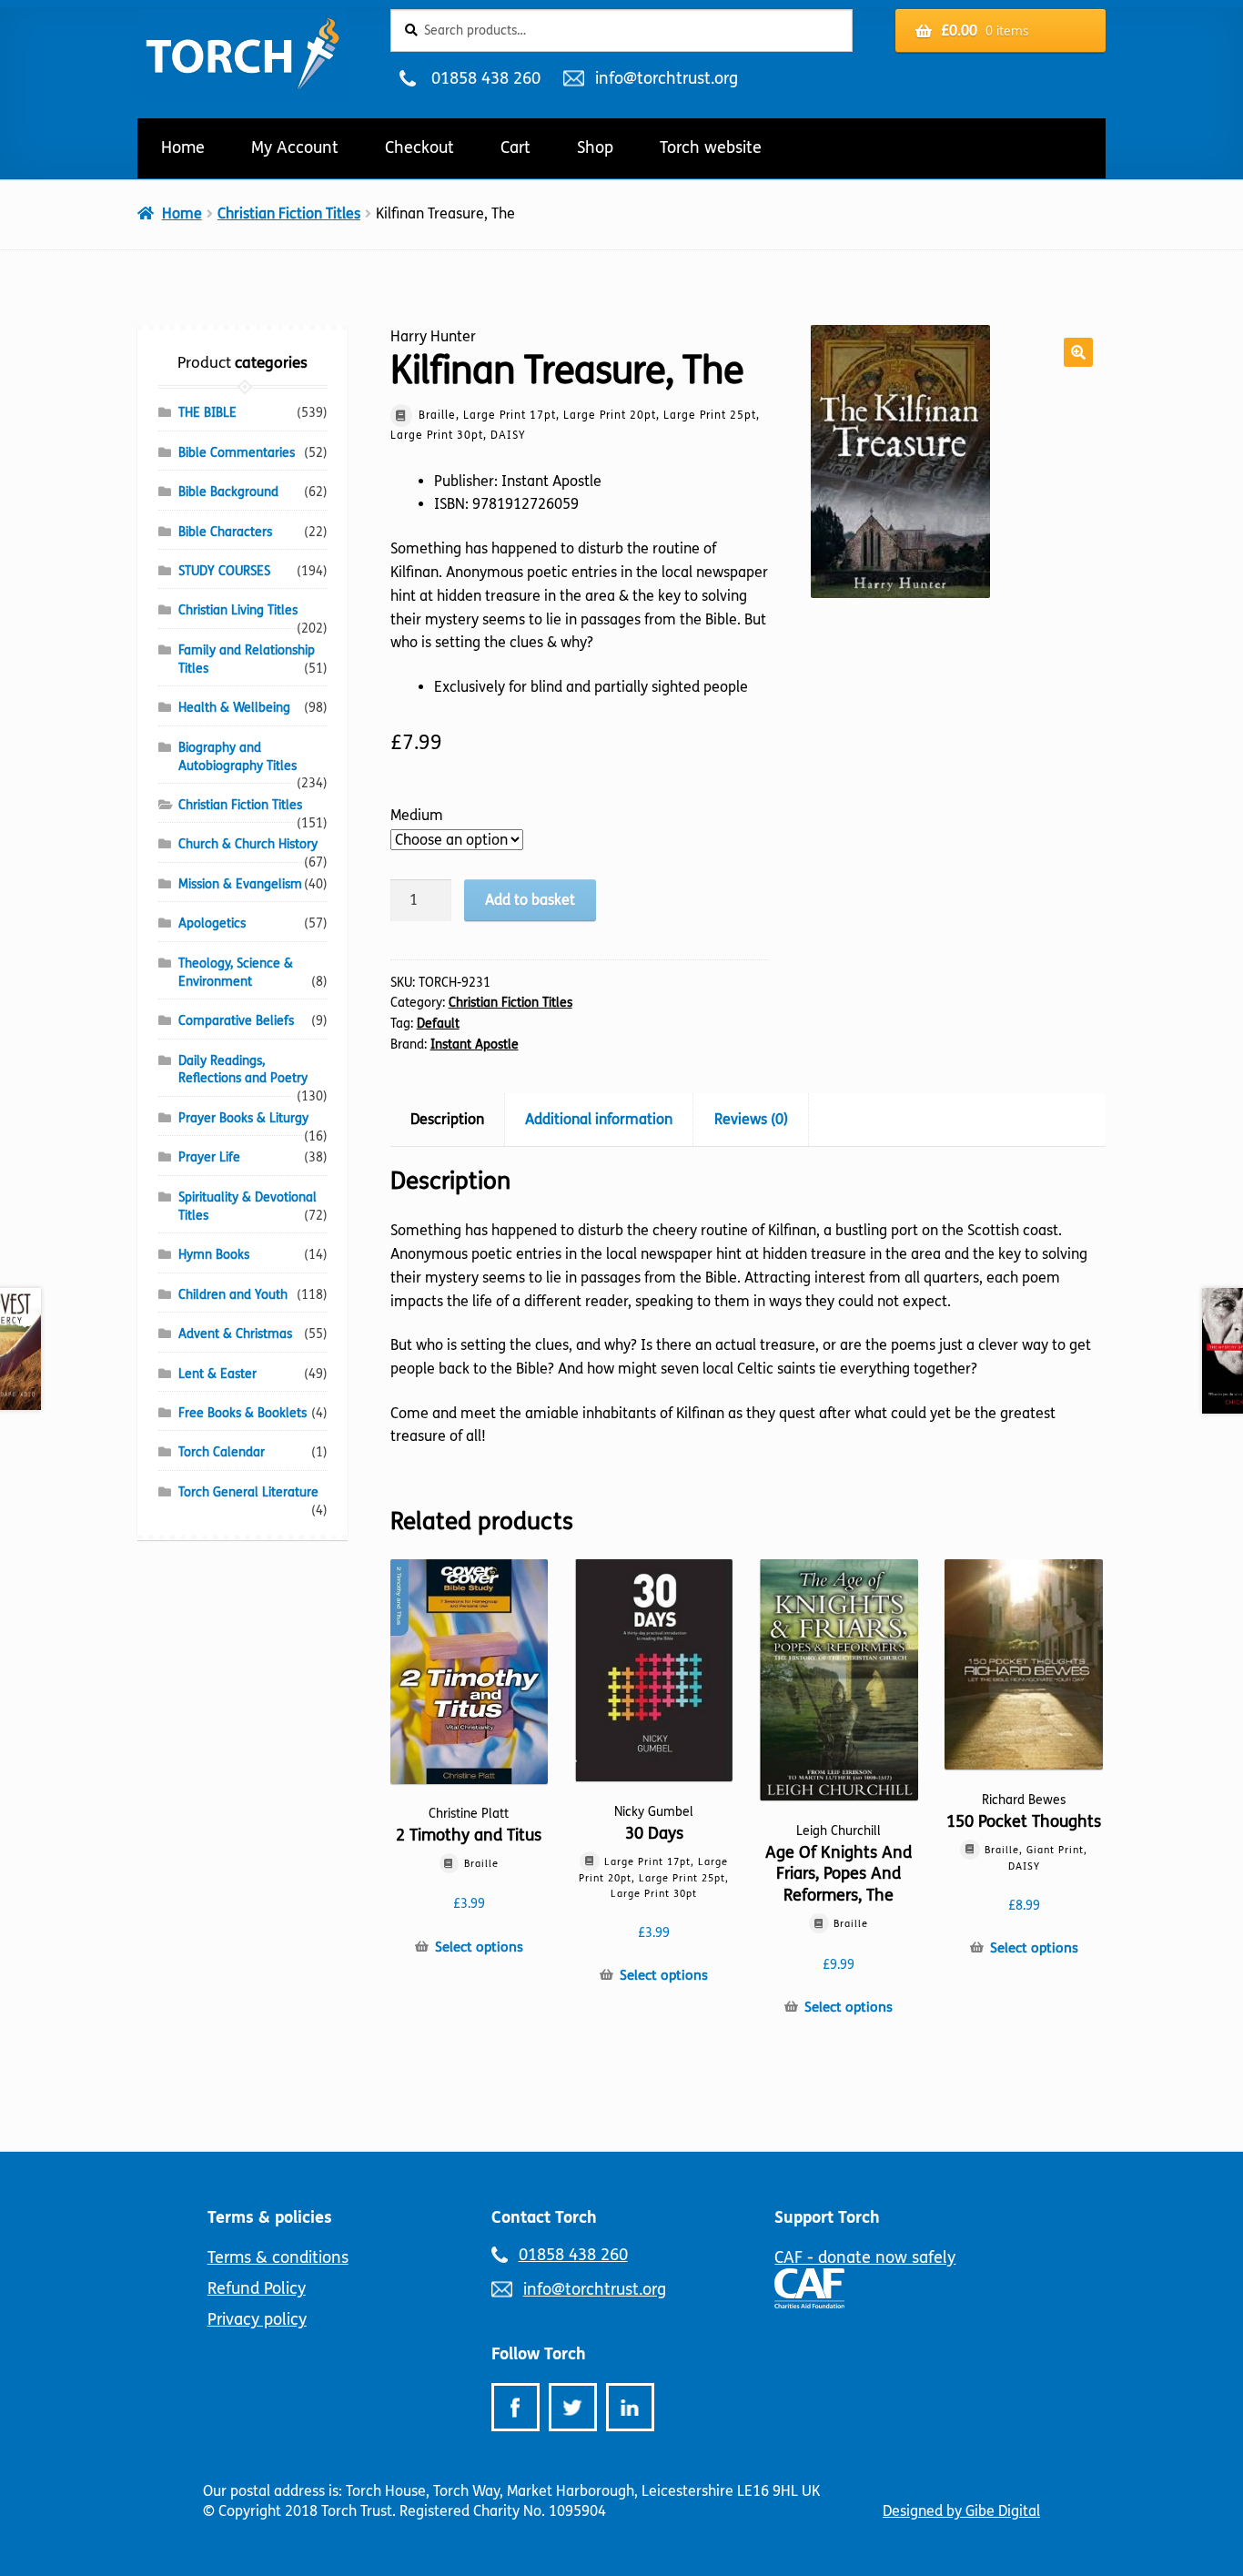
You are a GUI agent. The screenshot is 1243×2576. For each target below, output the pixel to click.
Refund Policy (257, 2288)
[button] (1078, 352)
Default (438, 1024)
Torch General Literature (248, 1492)
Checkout (419, 147)
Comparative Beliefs (236, 1021)
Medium (417, 815)
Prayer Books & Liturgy (243, 1118)
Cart (515, 147)
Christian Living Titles (238, 610)
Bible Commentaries (237, 453)
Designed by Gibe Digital (961, 2511)
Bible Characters (225, 532)
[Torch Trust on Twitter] (573, 2407)
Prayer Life (209, 1157)
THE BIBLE (207, 413)
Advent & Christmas (235, 1334)
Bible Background (228, 492)
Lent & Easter (217, 1374)
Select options (479, 1947)
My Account (295, 147)
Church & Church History (248, 844)
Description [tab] (447, 1119)
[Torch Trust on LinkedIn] (630, 2407)
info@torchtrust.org (666, 78)
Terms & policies (270, 2217)
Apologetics (212, 923)
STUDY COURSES (224, 571)
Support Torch (827, 2217)
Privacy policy (257, 2319)
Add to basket (530, 900)
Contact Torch (544, 2217)
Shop (595, 147)
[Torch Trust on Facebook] (515, 2407)
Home (183, 147)
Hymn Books (214, 1255)
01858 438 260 (485, 78)
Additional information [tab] (599, 1119)
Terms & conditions (278, 2257)
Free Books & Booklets (243, 1413)
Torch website (711, 147)
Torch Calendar (222, 1452)
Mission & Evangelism (240, 884)
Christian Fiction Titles (289, 213)
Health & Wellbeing (234, 708)
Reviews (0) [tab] (751, 1119)
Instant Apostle (475, 1045)
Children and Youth (233, 1295)
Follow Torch (539, 2354)
